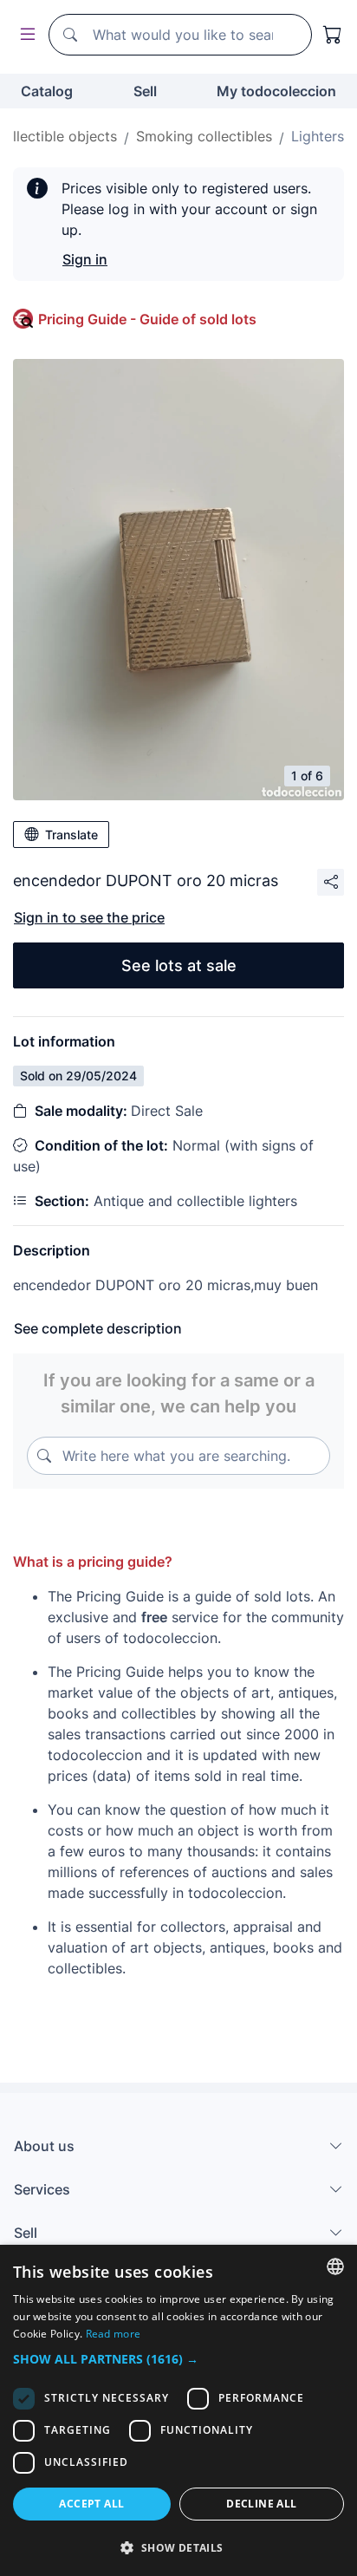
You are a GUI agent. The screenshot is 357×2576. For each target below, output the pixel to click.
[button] (178, 2359)
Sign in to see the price (89, 917)
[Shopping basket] (333, 35)
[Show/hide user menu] (24, 35)
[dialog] (178, 2410)
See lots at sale (179, 965)
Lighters (318, 136)
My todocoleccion (276, 91)
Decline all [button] (261, 2504)
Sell (145, 91)
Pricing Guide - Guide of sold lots (147, 319)
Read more (114, 2334)
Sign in (85, 259)
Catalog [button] (47, 91)
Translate (71, 835)
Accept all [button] (91, 2504)
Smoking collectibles (204, 136)
